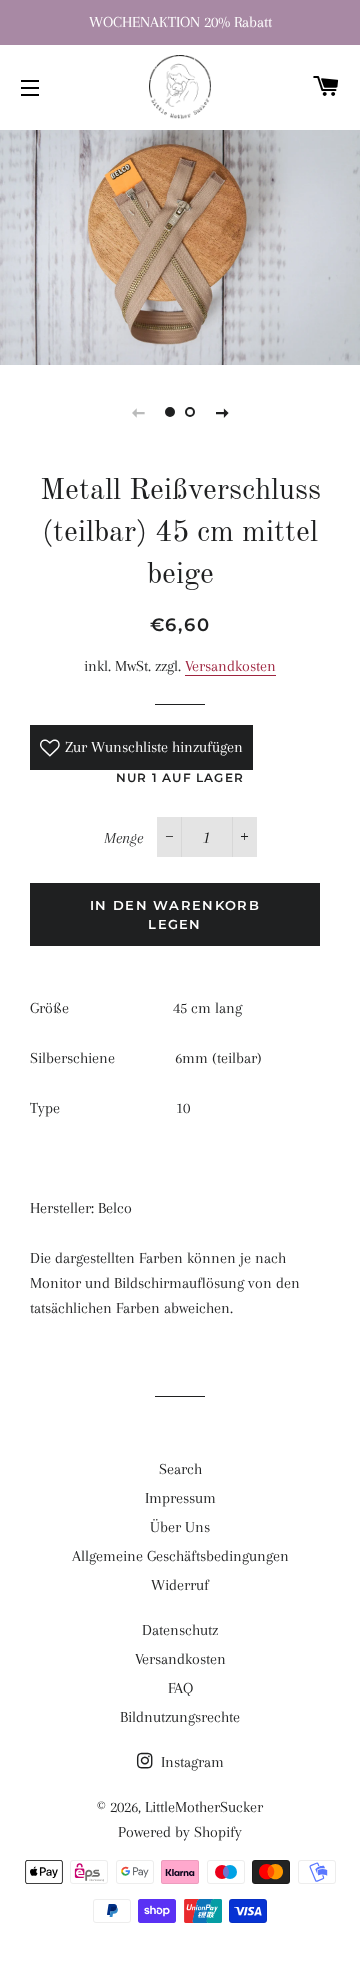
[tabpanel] (180, 245)
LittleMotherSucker (204, 1807)
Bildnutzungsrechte (180, 1717)
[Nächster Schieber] (222, 412)
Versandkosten (230, 666)
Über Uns (180, 1527)
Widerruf (180, 1585)
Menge (123, 838)
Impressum (180, 1498)
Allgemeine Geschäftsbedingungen (180, 1556)
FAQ (180, 1688)
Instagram (190, 1762)
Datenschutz (180, 1630)
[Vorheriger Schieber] (138, 412)
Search (180, 1469)
